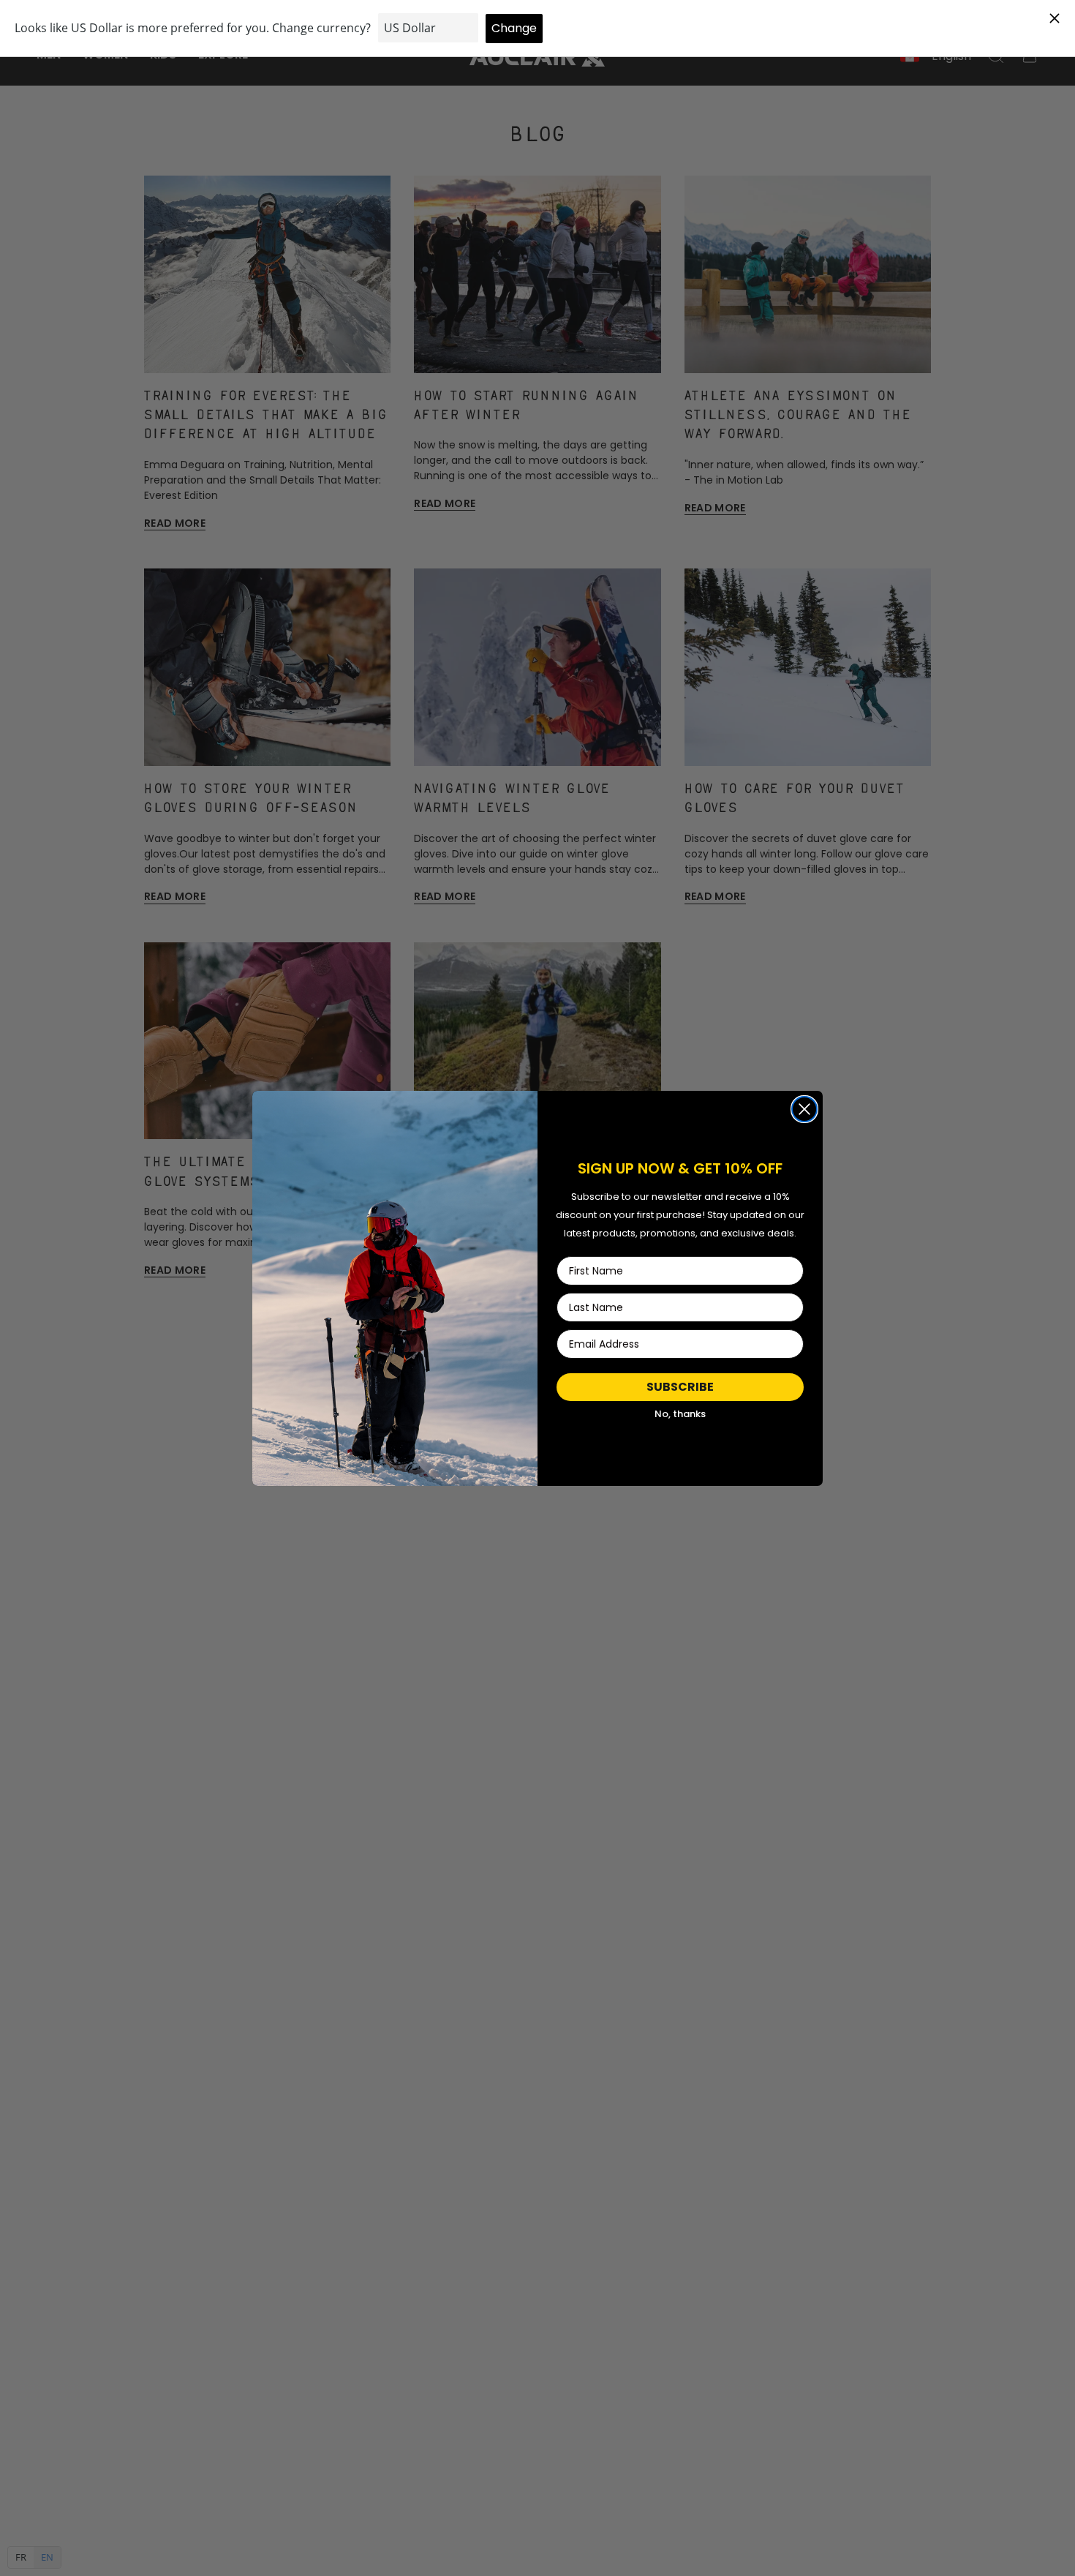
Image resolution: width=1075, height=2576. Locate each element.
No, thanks (680, 1414)
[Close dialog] (804, 1109)
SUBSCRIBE (680, 1387)
